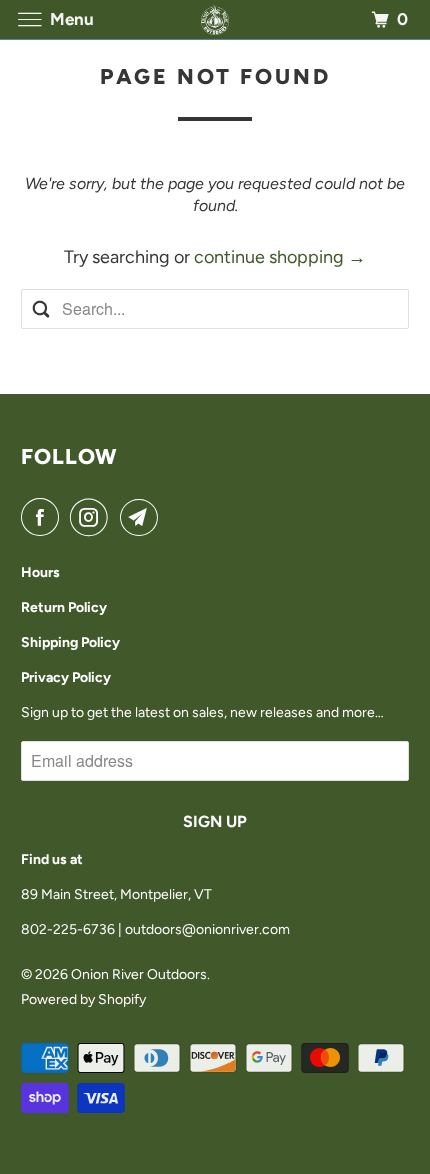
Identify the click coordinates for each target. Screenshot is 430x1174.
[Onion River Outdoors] (215, 19)
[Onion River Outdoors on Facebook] (44, 517)
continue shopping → (280, 257)
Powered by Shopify (83, 999)
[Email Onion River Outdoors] (143, 517)
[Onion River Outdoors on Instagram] (93, 517)
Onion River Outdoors (139, 974)
